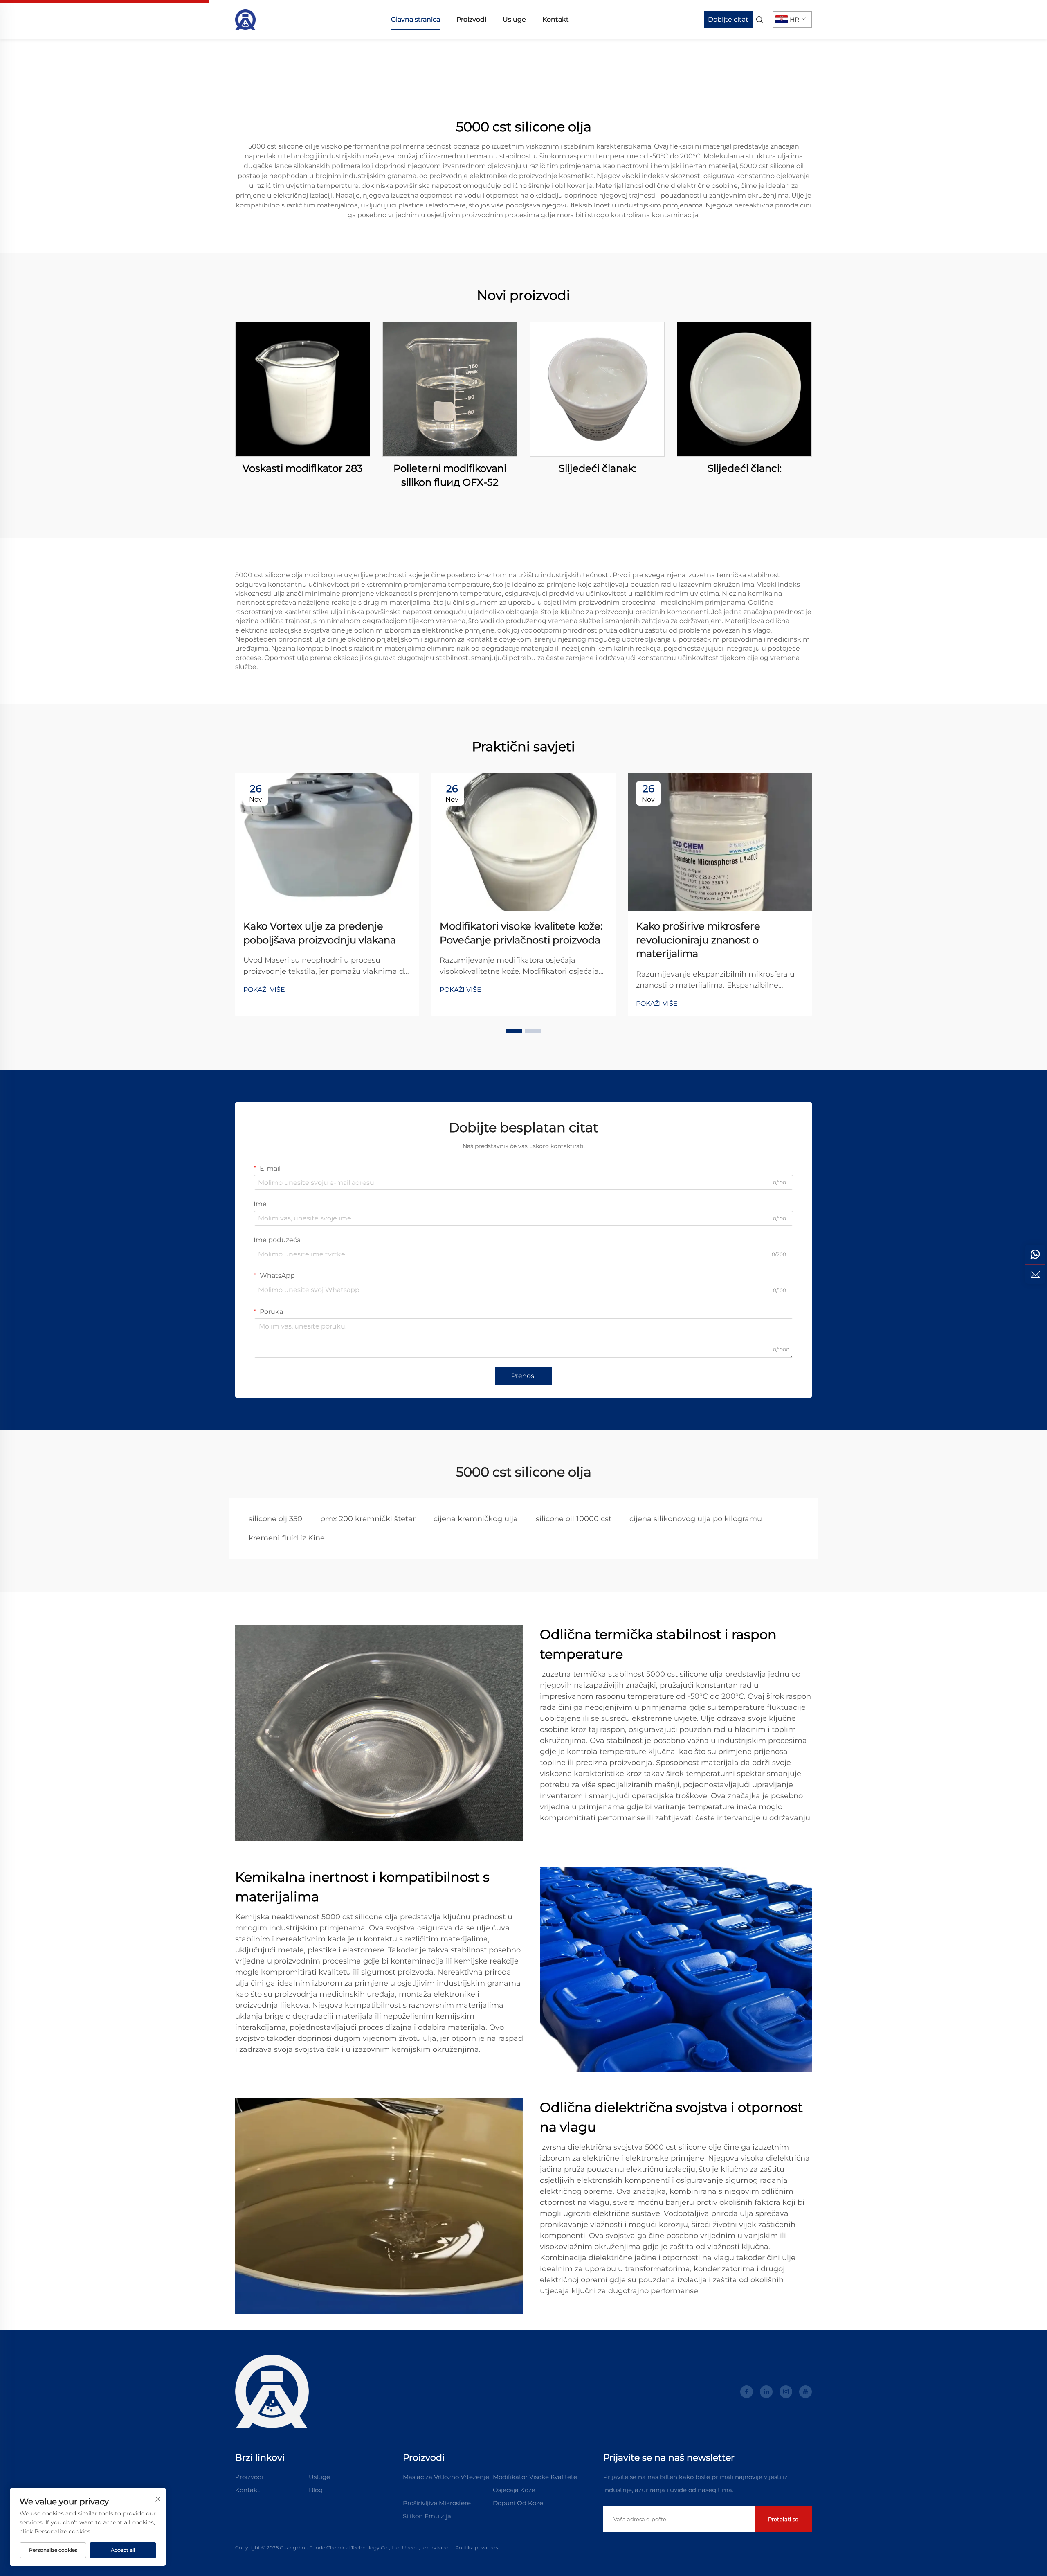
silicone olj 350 (275, 1519)
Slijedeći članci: (745, 468)
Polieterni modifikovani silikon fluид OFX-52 (450, 475)
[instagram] (786, 2392)
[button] (514, 1031)
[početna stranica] (245, 19)
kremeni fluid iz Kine (287, 1538)
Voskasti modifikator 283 (303, 468)
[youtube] (805, 2392)
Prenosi (523, 1376)
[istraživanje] (1035, 1274)
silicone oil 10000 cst (574, 1519)
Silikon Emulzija (427, 2516)
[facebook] (747, 2392)
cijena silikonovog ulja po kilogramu (696, 1519)
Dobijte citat (728, 19)
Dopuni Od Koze (518, 2503)
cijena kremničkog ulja (476, 1519)
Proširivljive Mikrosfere (437, 2503)
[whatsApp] (1035, 1254)
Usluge (514, 19)
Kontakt (556, 19)
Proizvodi (471, 19)
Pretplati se (783, 2519)
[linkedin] (766, 2392)
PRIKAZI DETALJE (303, 389)
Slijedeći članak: (597, 468)
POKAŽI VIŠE (264, 990)
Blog (316, 2490)
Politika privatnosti (478, 2548)
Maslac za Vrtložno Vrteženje (446, 2477)
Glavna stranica (416, 19)
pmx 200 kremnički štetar (368, 1519)
